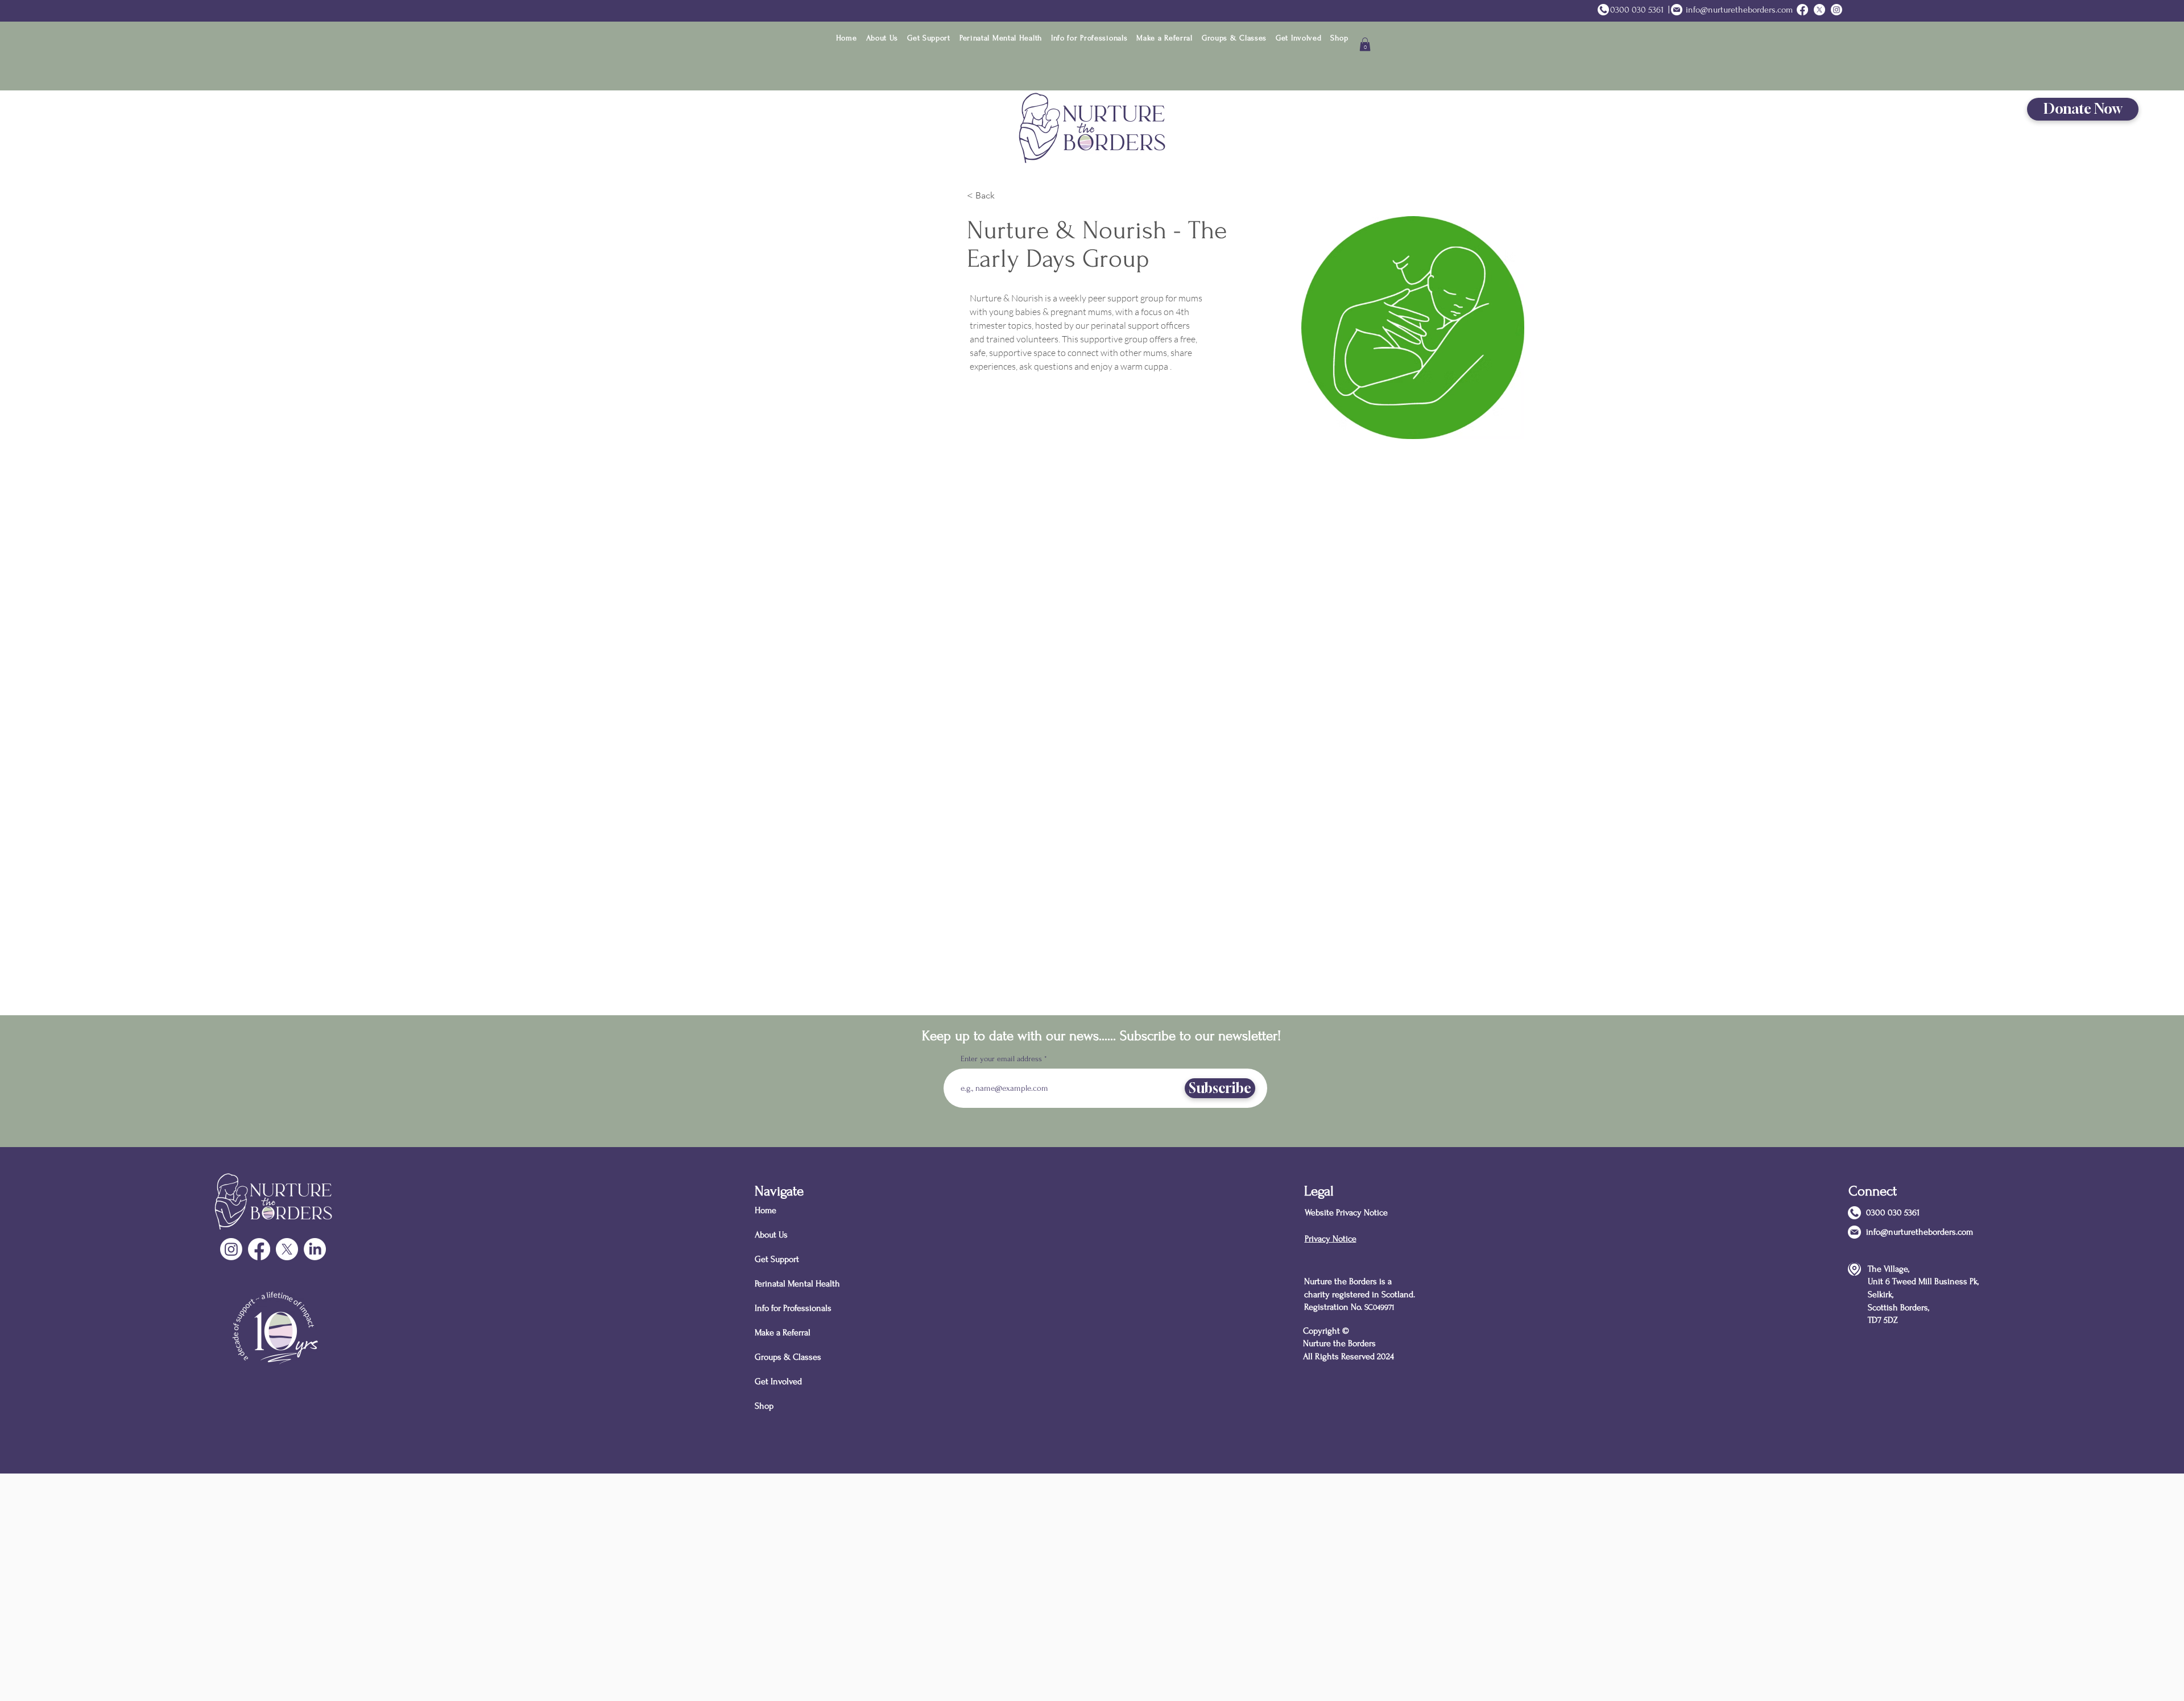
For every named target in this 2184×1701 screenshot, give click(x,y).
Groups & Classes (788, 1357)
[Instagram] (1836, 10)
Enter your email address (1001, 1059)
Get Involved (778, 1381)
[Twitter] (1819, 10)
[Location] (1854, 1269)
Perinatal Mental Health (795, 1284)
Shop (764, 1406)
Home (766, 1210)
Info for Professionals (793, 1308)
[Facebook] (259, 1249)
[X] (287, 1249)
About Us (771, 1235)
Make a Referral (783, 1332)
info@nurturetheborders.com (1739, 10)
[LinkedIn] (315, 1249)
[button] (882, 38)
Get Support (777, 1259)
